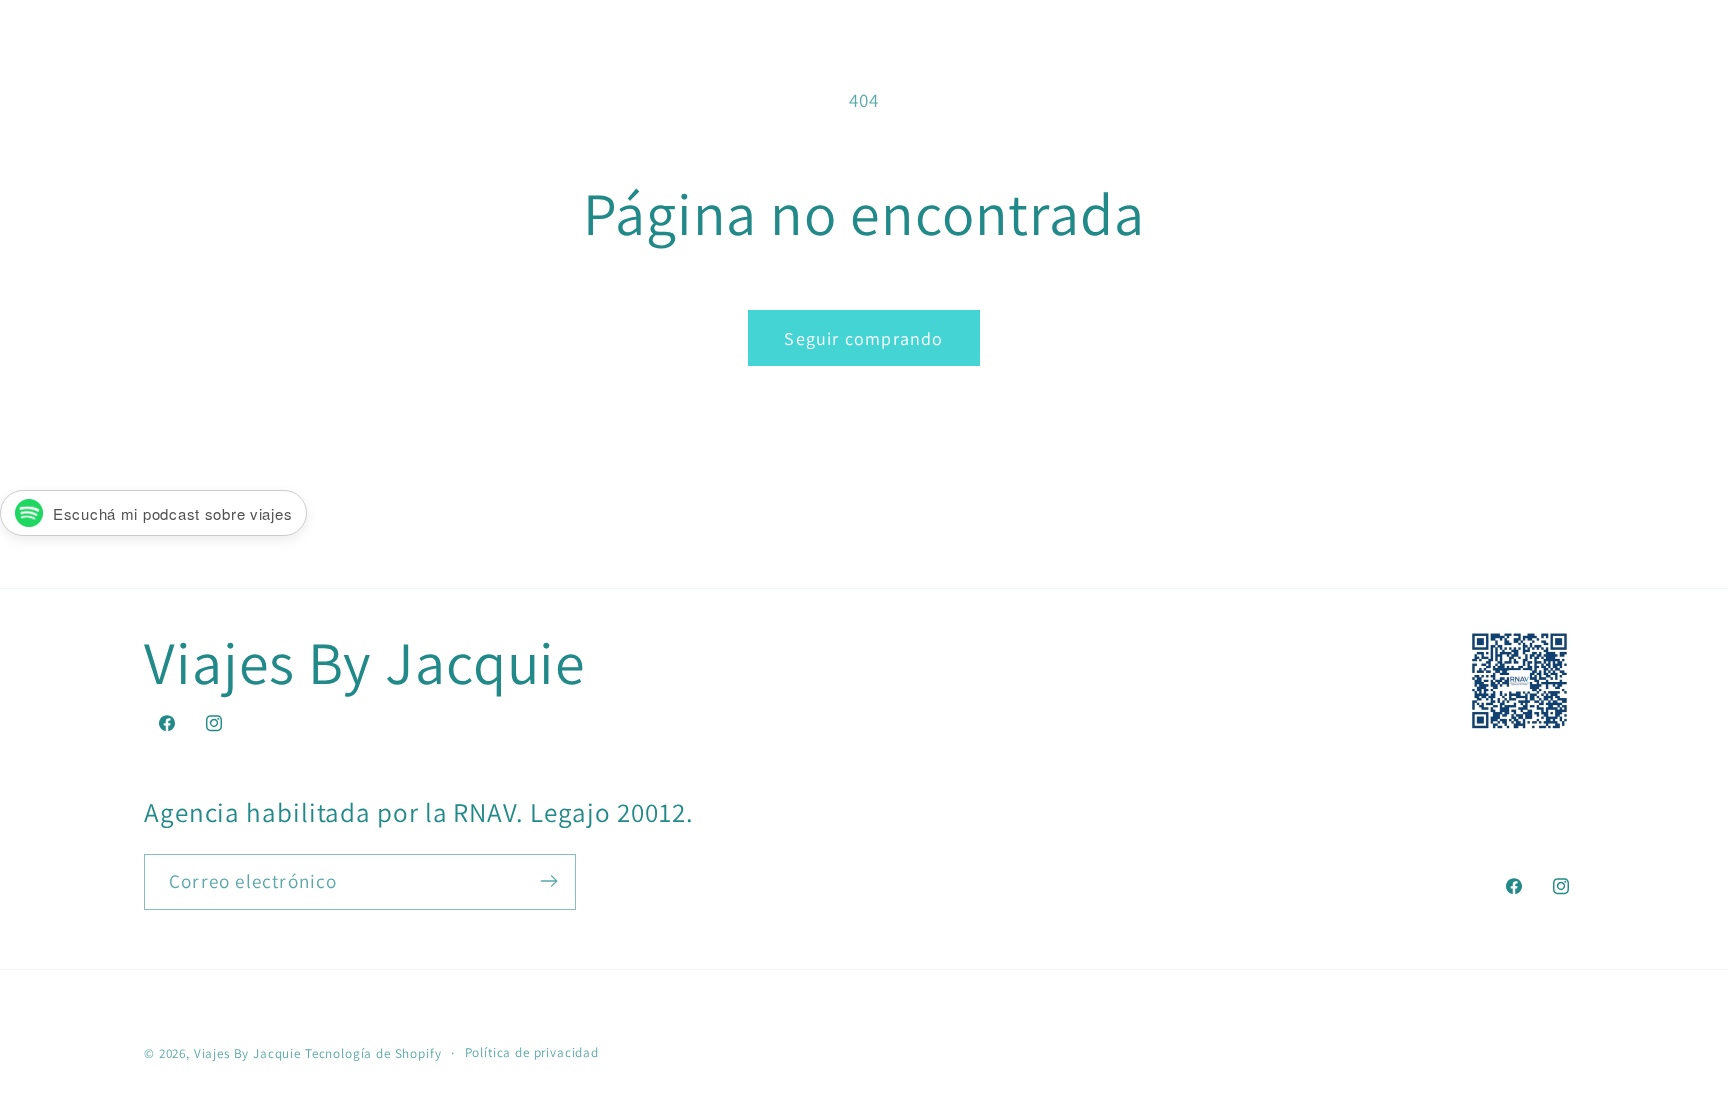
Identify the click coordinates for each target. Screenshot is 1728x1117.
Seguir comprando (863, 338)
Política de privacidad (532, 1052)
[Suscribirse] (548, 881)
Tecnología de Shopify (373, 1053)
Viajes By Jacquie (247, 1053)
